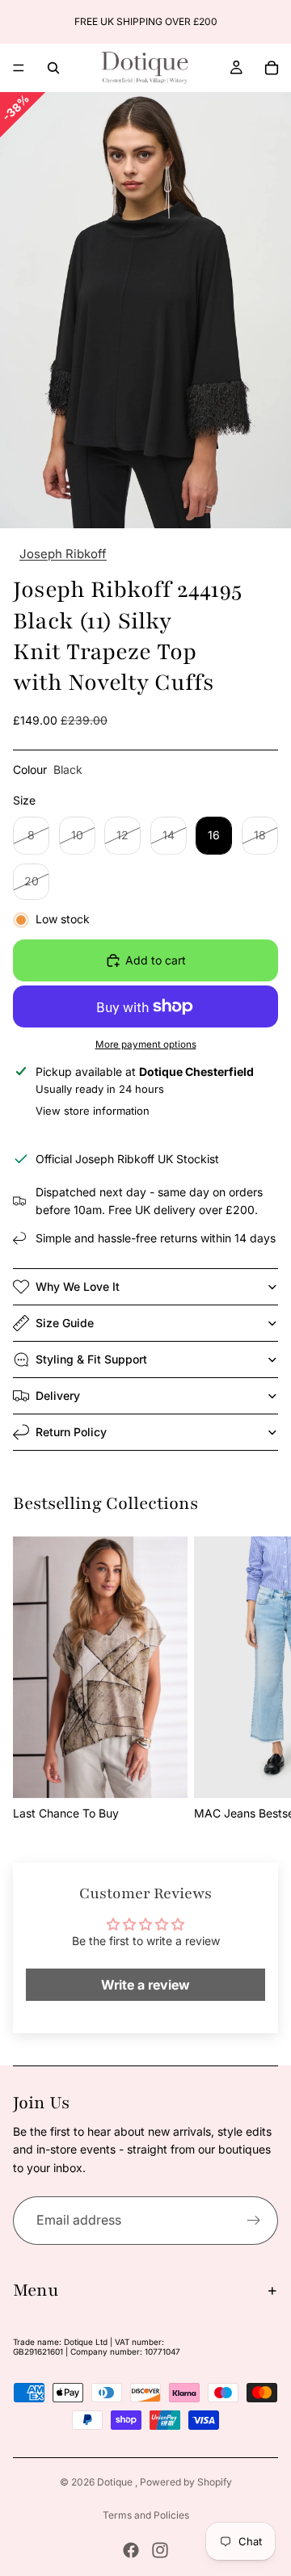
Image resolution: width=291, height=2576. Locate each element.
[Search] (53, 68)
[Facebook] (131, 2550)
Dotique (116, 2482)
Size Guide (65, 1323)
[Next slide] (273, 22)
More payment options (146, 1044)
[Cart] (272, 68)
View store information (93, 1111)
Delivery (58, 1395)
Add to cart (156, 960)
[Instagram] (160, 2550)
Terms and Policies (146, 2515)
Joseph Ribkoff (63, 554)
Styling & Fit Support (91, 1359)
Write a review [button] (145, 1985)
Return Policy (71, 1432)
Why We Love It (78, 1286)
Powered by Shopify (186, 2482)
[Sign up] (254, 2221)
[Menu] (19, 68)
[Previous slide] (18, 22)
